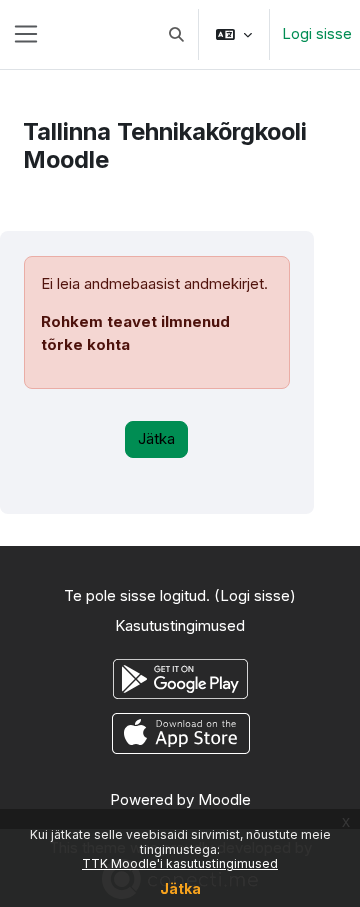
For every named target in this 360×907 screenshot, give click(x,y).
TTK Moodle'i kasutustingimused (180, 863)
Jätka (180, 888)
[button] (177, 34)
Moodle (224, 799)
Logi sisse (317, 33)
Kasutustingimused (180, 625)
